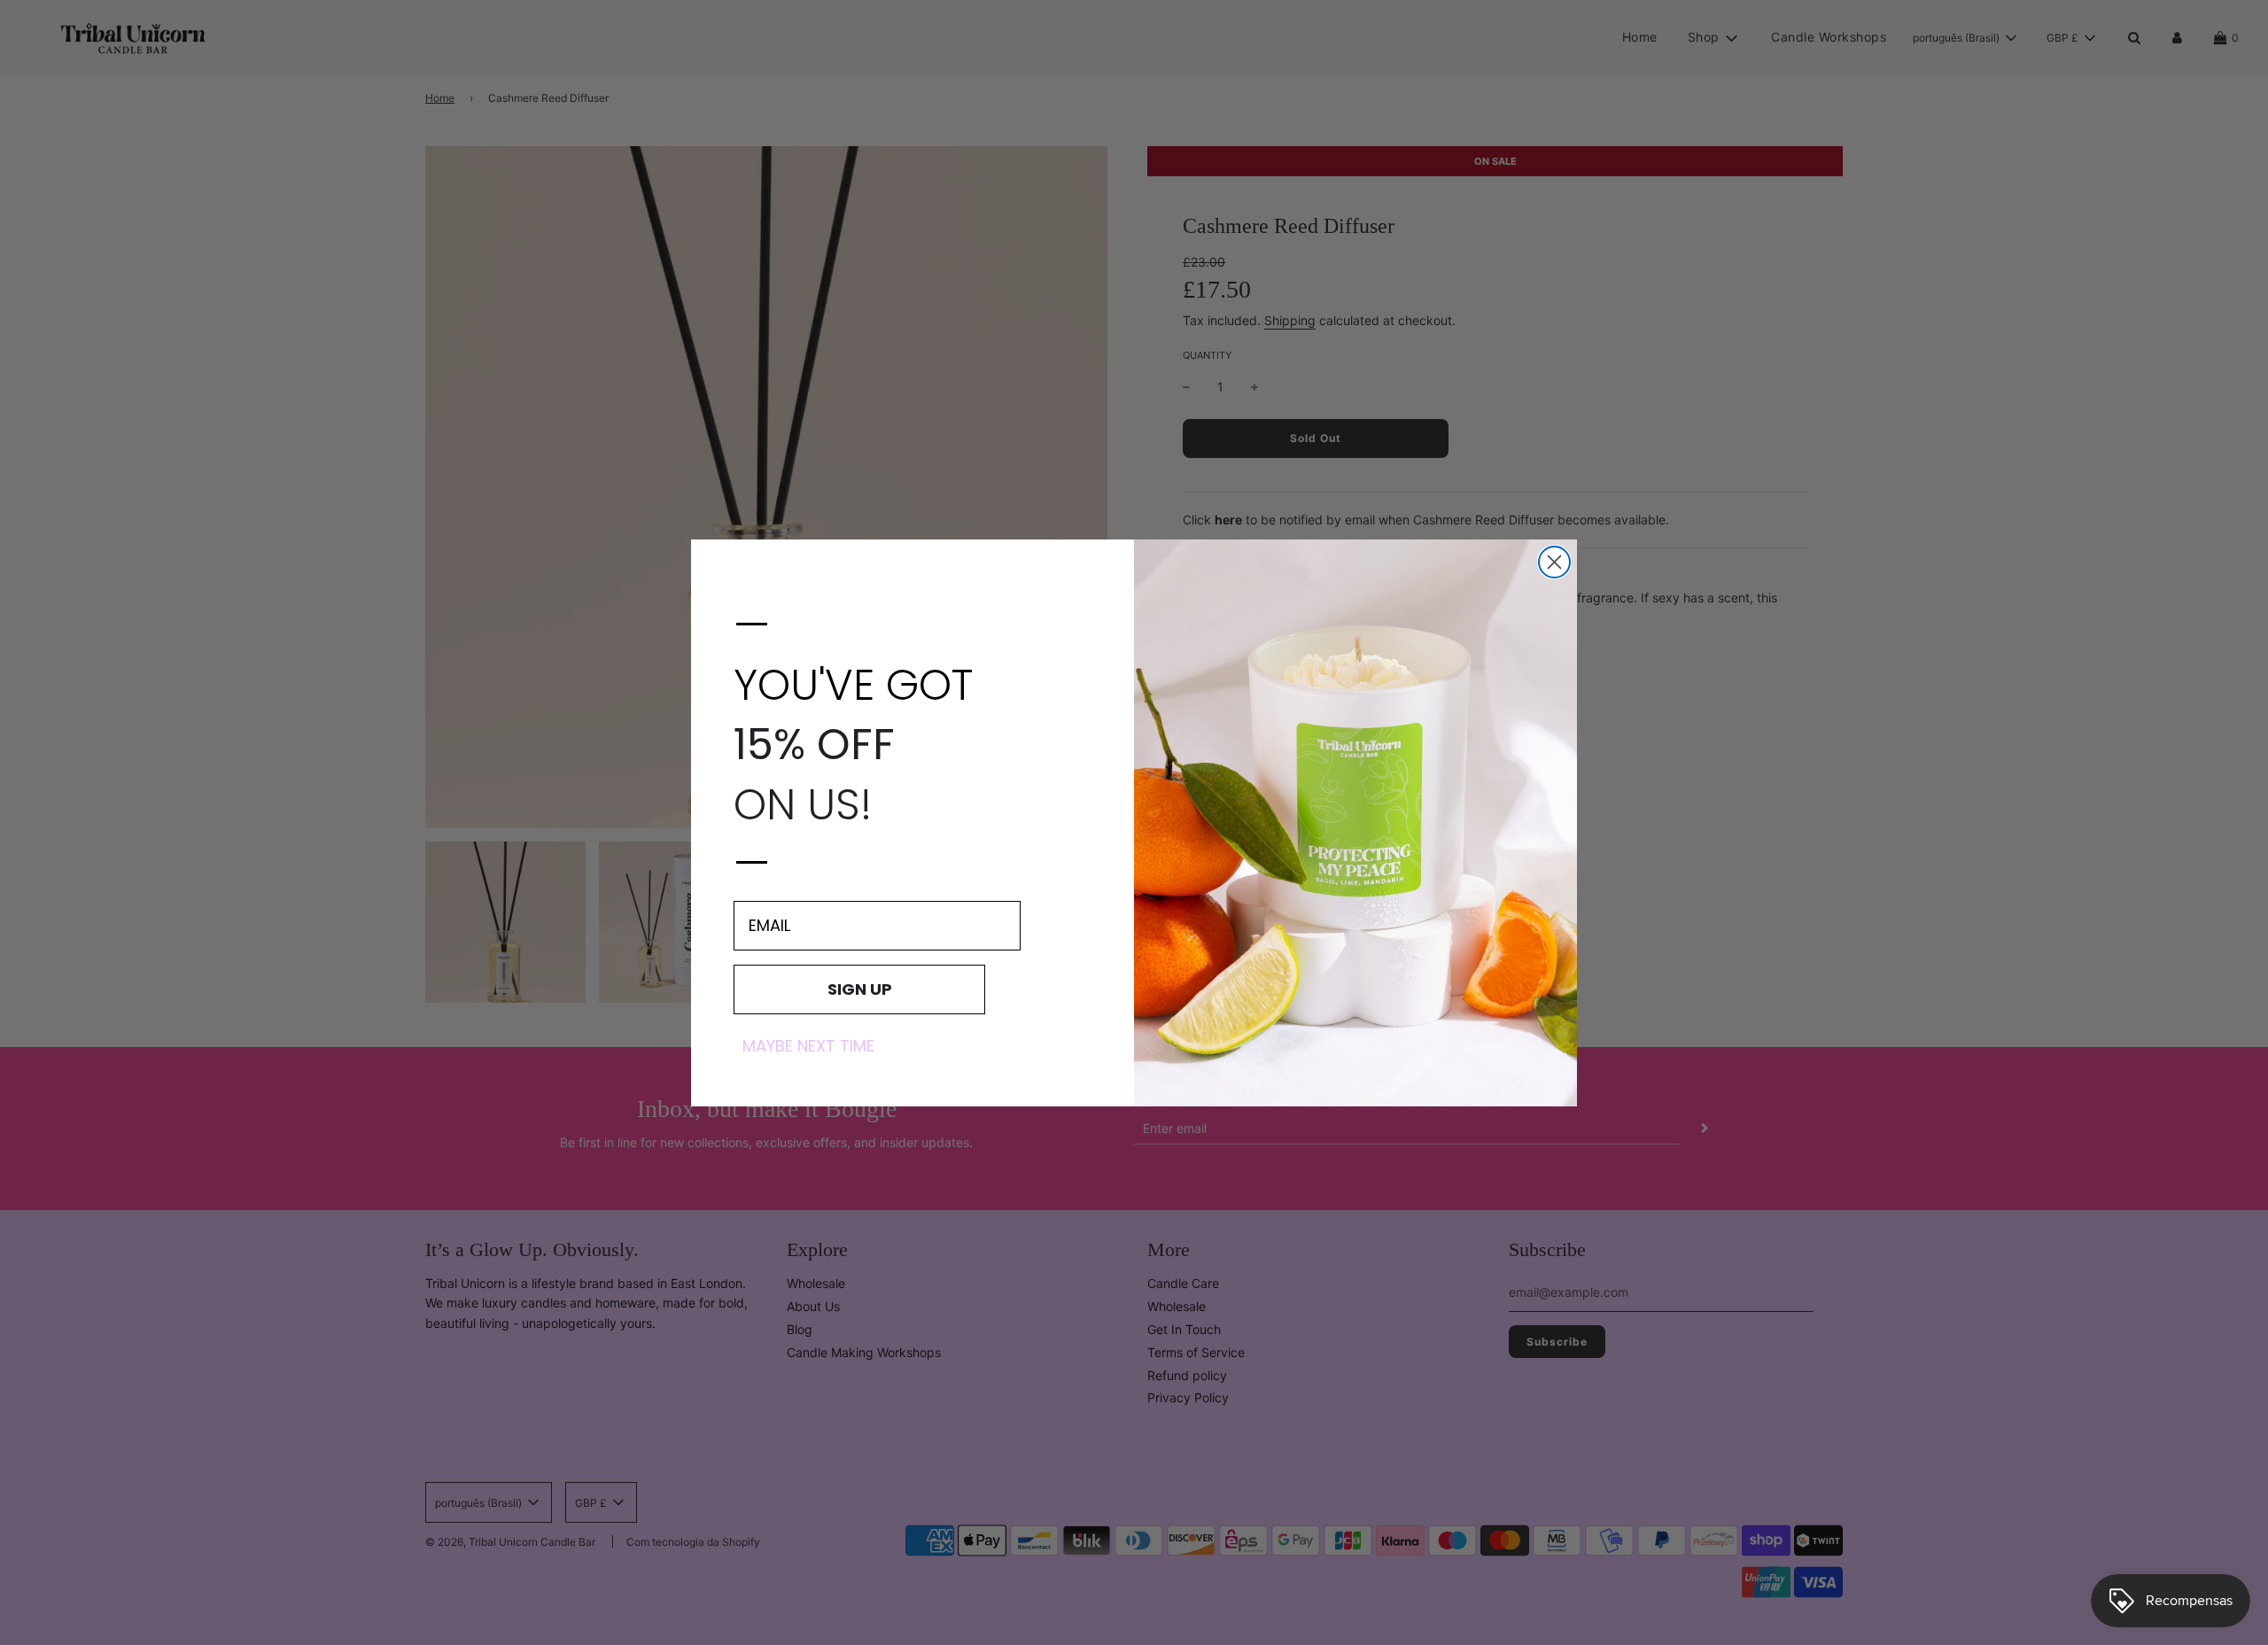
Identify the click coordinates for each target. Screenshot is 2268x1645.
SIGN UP (860, 988)
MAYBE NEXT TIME (808, 1045)
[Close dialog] (1554, 562)
